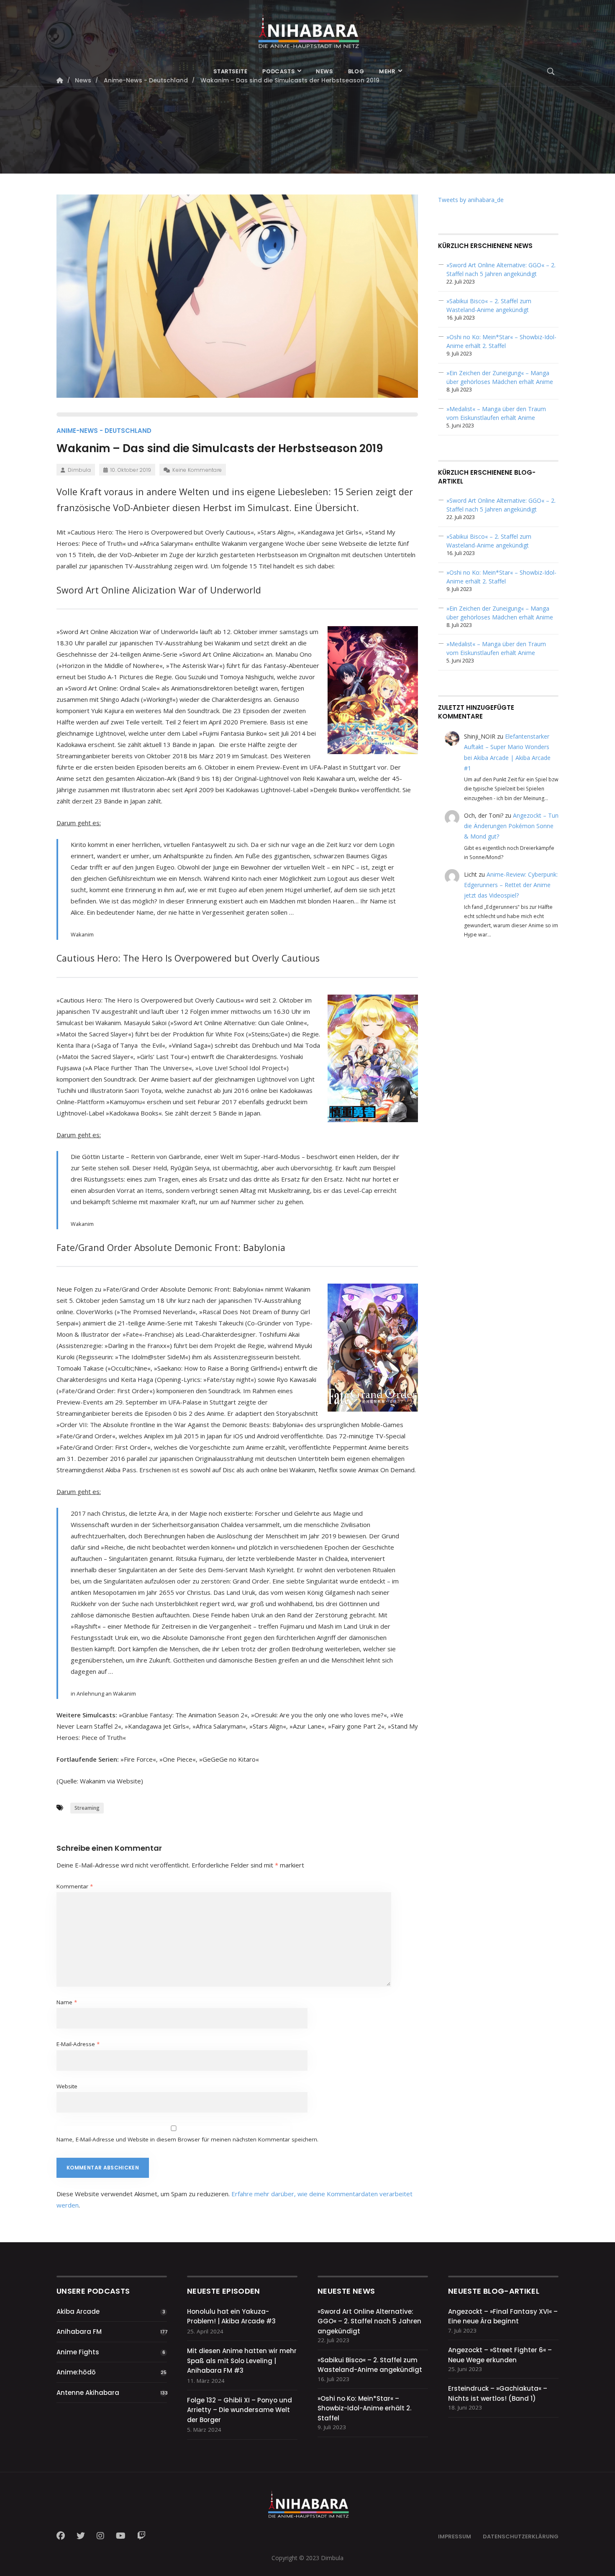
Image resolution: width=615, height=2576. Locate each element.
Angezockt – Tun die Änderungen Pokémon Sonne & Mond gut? (511, 826)
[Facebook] (63, 2536)
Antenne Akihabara (88, 2393)
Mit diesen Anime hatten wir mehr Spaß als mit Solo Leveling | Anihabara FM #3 (242, 2361)
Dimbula (79, 470)
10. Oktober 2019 (131, 470)
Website (67, 2086)
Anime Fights (78, 2352)
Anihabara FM (79, 2332)
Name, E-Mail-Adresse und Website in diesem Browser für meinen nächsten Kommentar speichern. (187, 2139)
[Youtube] (121, 2536)
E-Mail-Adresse (78, 2044)
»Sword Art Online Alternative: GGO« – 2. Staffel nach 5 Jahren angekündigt (369, 2321)
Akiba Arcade (78, 2311)
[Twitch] (141, 2536)
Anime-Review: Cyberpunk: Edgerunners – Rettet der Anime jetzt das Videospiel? (511, 885)
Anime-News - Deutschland (104, 431)
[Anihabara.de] (307, 28)
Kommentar (75, 1886)
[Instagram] (100, 2536)
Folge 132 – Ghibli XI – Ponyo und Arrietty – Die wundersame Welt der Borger (240, 2410)
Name (67, 2002)
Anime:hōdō (76, 2372)
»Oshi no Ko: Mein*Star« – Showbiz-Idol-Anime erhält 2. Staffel (364, 2408)
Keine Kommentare (197, 470)
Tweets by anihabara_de (471, 200)
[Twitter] (81, 2536)
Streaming (87, 1808)
